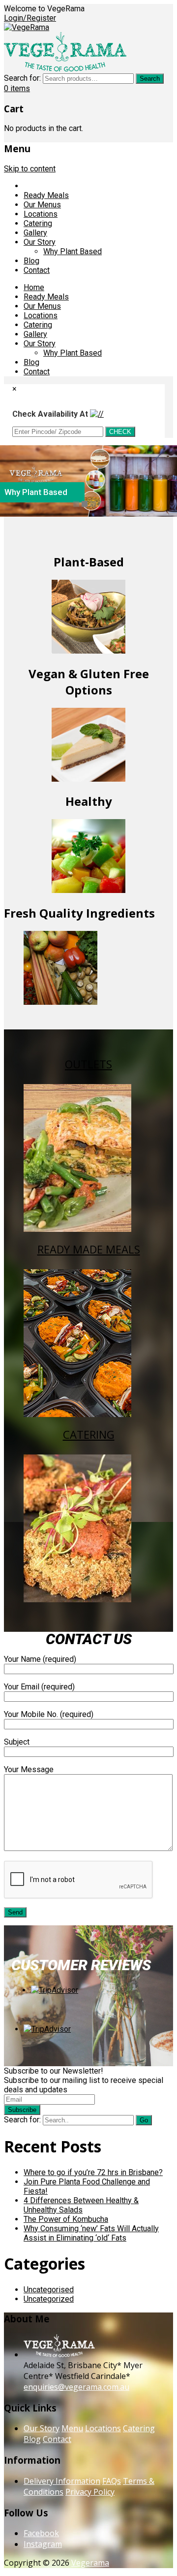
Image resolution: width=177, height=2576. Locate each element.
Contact (37, 270)
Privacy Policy (90, 2492)
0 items (17, 88)
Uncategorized (49, 2299)
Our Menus (42, 205)
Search (150, 79)
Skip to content (30, 169)
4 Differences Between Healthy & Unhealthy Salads (81, 2205)
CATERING (89, 1434)
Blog (31, 261)
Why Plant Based (73, 251)
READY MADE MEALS (89, 1249)
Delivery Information (62, 2481)
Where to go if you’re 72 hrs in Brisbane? (93, 2172)
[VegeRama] (27, 27)
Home (34, 186)
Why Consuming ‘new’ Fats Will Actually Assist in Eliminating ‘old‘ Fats (91, 2233)
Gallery (35, 233)
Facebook (41, 2533)
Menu (72, 2428)
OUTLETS (88, 1064)
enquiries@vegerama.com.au (76, 2387)
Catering (38, 223)
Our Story (40, 242)
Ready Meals (46, 195)
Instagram (43, 2544)
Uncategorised (49, 2290)
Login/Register (30, 18)
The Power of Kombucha (66, 2219)
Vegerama (90, 2563)
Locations (41, 214)
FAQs (112, 2481)
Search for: (22, 78)
